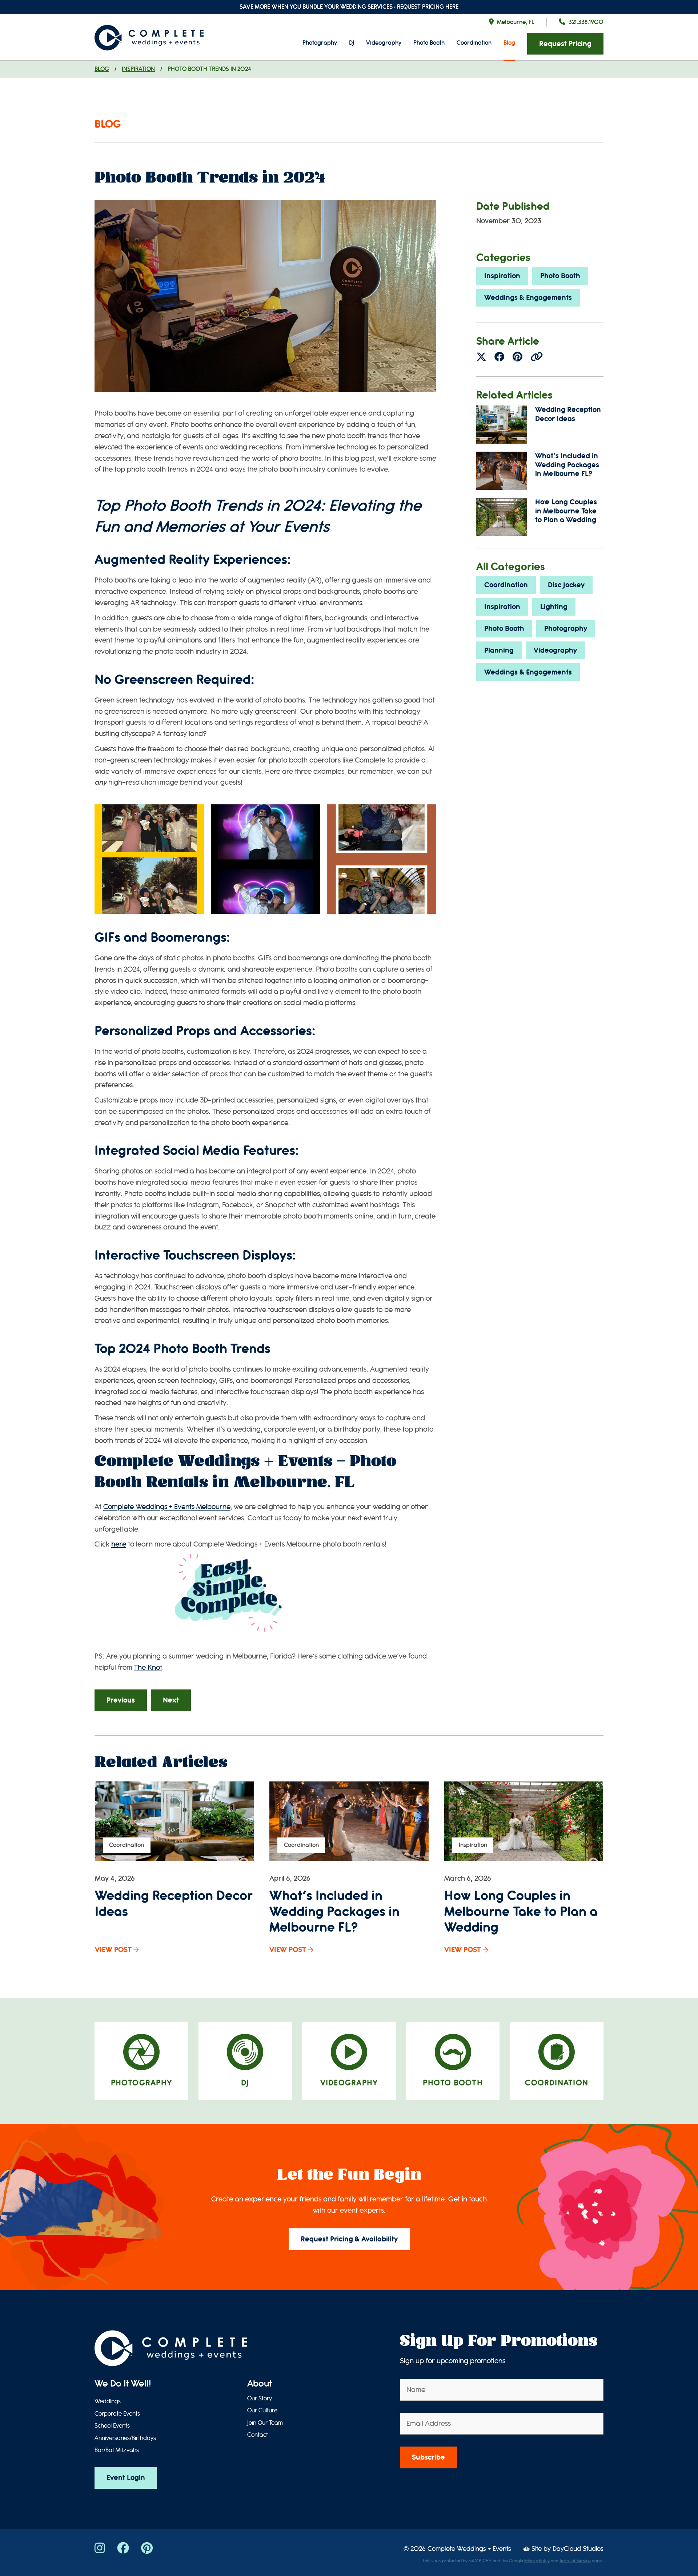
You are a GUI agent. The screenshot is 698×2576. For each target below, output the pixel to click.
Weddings (108, 2401)
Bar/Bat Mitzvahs (117, 2450)
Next (171, 1700)
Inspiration (138, 69)
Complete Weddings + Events (469, 2549)
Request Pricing (565, 44)
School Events (112, 2426)
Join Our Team (265, 2423)
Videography (384, 43)
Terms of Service (575, 2561)
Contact (258, 2435)
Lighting (554, 607)
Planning (499, 650)
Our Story (260, 2399)
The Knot (148, 1667)
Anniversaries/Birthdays (125, 2438)
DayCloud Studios (578, 2549)
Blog (509, 43)
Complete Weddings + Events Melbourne (167, 1507)
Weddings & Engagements (528, 298)
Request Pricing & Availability (349, 2239)
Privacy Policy (537, 2561)
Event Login (126, 2478)
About (260, 2384)
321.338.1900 (586, 22)
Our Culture (262, 2411)
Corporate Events (117, 2414)
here (119, 1544)
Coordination (474, 43)
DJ (352, 43)
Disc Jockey (566, 585)
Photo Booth (429, 43)
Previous (121, 1700)
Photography (320, 43)
